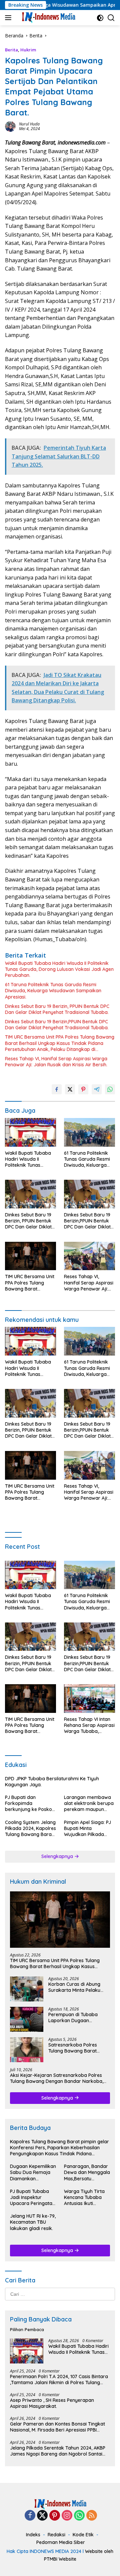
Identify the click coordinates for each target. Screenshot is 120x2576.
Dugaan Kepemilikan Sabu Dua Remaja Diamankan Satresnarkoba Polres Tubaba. (33, 2172)
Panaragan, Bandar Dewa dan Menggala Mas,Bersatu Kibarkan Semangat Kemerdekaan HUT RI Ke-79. (87, 2172)
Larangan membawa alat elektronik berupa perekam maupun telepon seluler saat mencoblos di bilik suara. (89, 1803)
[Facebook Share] (57, 1089)
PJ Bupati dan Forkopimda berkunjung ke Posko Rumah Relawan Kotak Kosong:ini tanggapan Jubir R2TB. (30, 1803)
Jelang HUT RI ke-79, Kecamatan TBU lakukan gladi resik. (33, 2222)
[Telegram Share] (97, 1089)
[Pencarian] (111, 18)
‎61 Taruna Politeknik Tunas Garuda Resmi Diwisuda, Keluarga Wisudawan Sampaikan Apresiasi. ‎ (53, 991)
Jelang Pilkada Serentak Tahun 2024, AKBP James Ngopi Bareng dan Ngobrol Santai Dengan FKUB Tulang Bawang (58, 2451)
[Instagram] (67, 2516)
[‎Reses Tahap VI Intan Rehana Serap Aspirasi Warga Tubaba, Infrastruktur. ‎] (89, 1699)
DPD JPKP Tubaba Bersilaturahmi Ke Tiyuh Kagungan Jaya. (52, 1782)
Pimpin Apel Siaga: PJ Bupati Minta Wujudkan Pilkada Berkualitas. (87, 1828)
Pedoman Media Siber (61, 2542)
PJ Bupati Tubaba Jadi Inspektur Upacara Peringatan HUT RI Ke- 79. (32, 2197)
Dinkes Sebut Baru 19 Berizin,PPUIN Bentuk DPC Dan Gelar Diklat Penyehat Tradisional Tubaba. (57, 1025)
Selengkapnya (58, 1856)
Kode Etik (83, 2535)
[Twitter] (42, 2516)
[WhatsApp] (79, 2516)
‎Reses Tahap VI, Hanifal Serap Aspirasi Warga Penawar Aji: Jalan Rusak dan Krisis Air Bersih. (56, 1062)
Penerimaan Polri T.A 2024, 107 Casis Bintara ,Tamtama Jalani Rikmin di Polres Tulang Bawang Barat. (59, 2379)
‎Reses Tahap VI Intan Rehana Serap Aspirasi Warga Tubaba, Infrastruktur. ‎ (89, 1725)
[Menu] (9, 18)
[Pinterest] (55, 2516)
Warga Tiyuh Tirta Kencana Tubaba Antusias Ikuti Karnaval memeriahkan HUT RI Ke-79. (85, 2197)
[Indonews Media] (47, 18)
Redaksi (56, 2535)
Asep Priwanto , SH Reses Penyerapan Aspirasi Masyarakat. (52, 2403)
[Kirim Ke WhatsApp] (110, 1089)
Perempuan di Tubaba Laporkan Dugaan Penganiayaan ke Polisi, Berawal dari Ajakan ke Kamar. (74, 2017)
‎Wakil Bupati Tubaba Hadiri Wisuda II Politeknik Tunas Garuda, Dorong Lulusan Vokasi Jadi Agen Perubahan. (59, 969)
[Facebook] (30, 2516)
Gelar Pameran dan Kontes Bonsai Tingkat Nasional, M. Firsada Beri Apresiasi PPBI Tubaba (57, 2427)
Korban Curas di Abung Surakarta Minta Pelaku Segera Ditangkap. (74, 1987)
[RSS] (92, 2516)
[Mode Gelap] (100, 18)
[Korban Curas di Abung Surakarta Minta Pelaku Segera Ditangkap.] (27, 1989)
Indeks (33, 2535)
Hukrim (28, 50)
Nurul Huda (29, 124)
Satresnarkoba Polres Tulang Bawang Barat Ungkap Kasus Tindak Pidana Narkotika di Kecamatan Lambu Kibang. (78, 2048)
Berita (11, 50)
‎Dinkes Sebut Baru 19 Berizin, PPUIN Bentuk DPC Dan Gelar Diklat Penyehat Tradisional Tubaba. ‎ (57, 1009)
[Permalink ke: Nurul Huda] (10, 126)
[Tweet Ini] (70, 1089)
